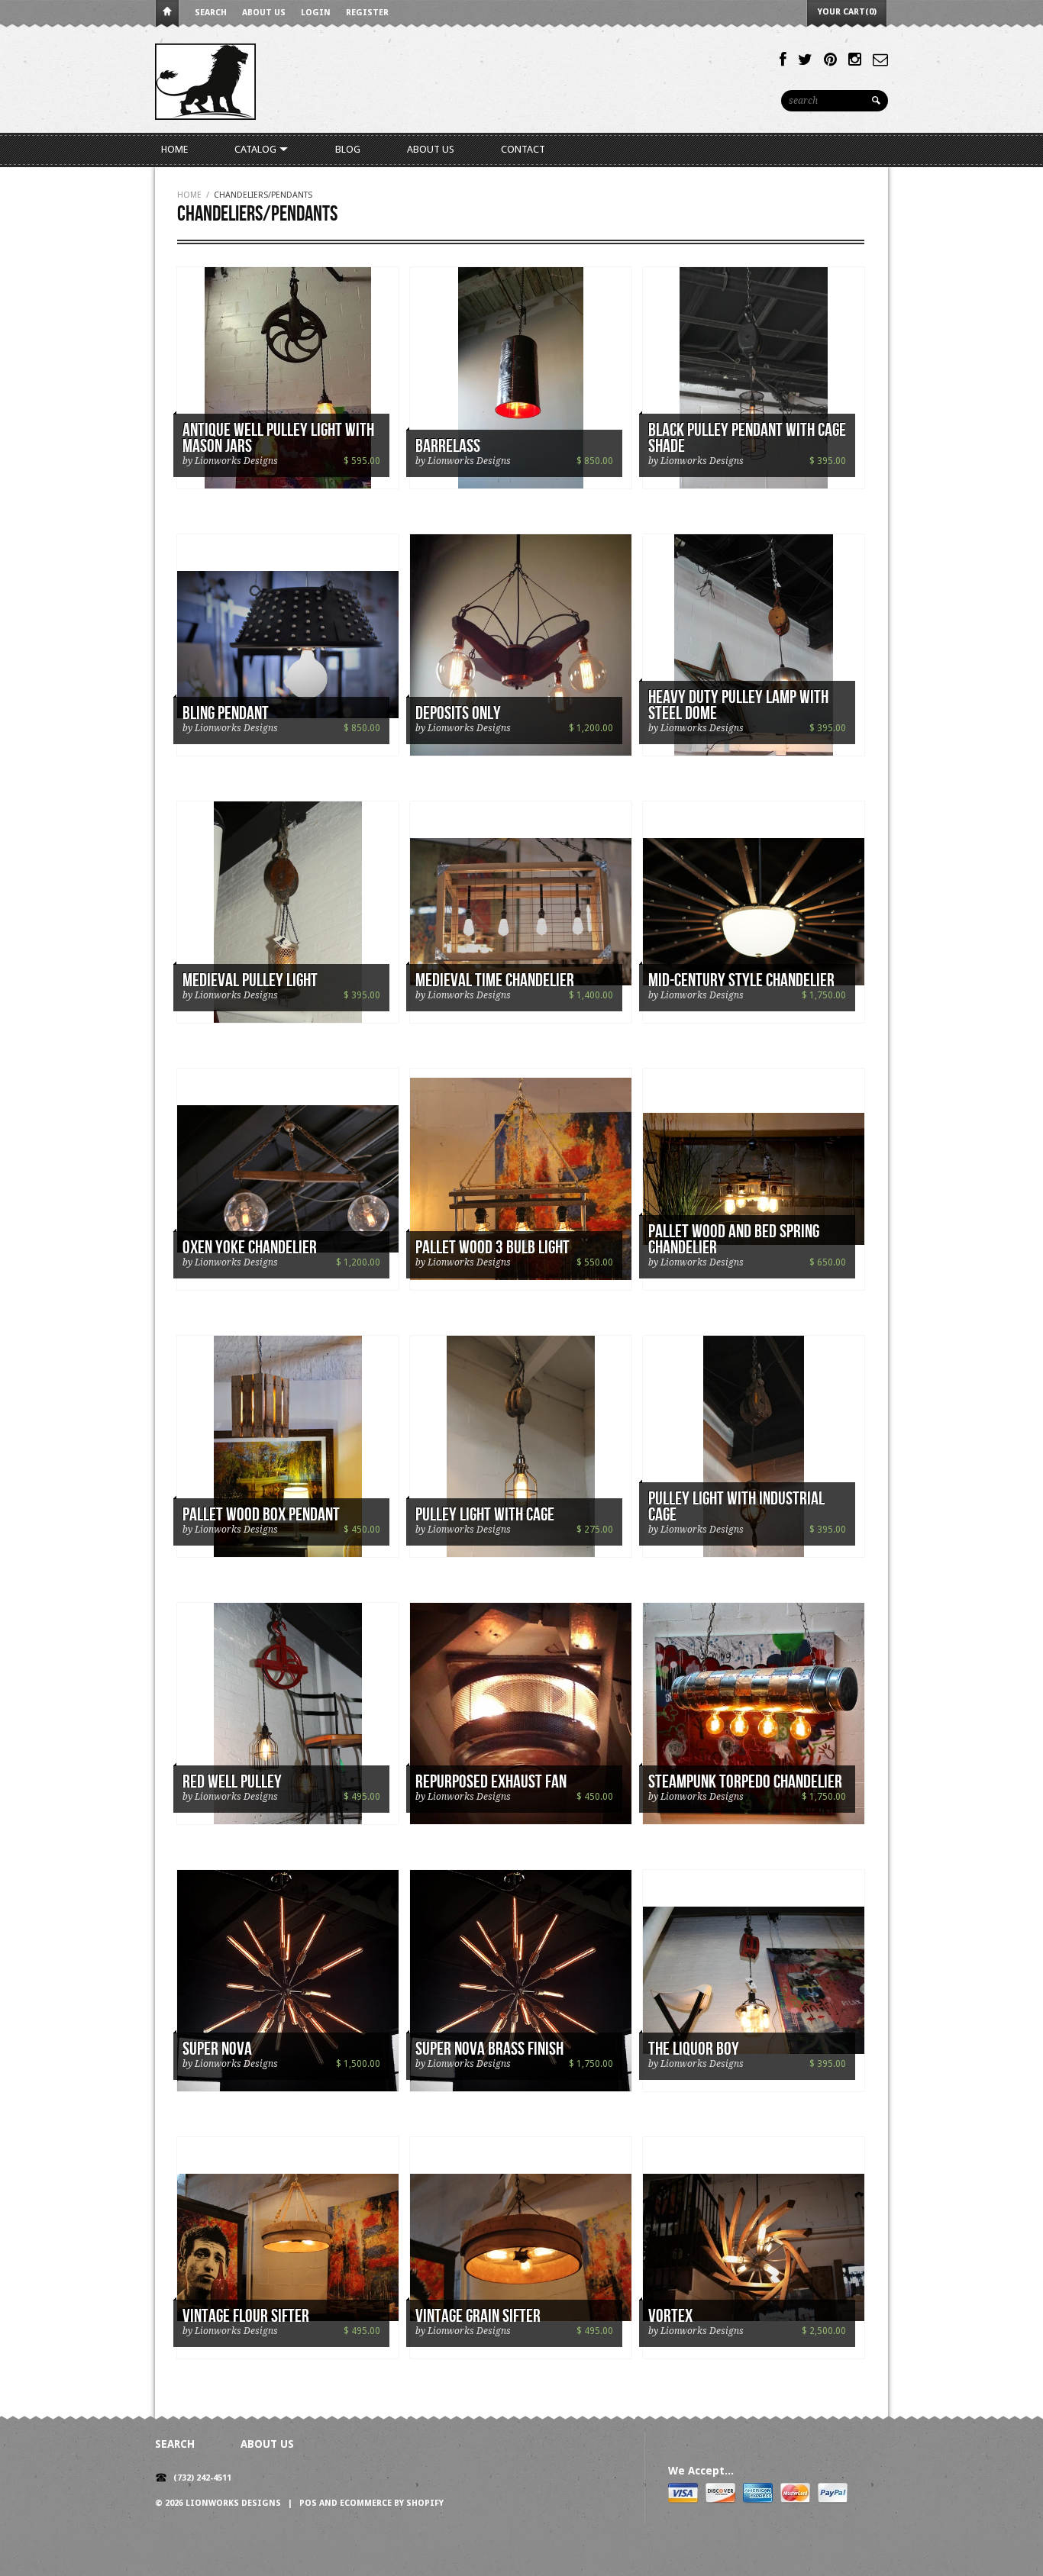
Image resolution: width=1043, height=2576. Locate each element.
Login (316, 13)
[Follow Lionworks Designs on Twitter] (805, 60)
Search (211, 13)
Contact (523, 149)
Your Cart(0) (847, 12)
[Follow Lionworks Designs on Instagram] (855, 60)
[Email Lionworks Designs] (880, 60)
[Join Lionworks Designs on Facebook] (783, 60)
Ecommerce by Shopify (392, 2503)
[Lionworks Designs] (205, 81)
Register (367, 13)
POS (308, 2503)
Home (167, 14)
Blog (348, 149)
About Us (264, 13)
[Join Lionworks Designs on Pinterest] (830, 60)
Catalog (257, 149)
